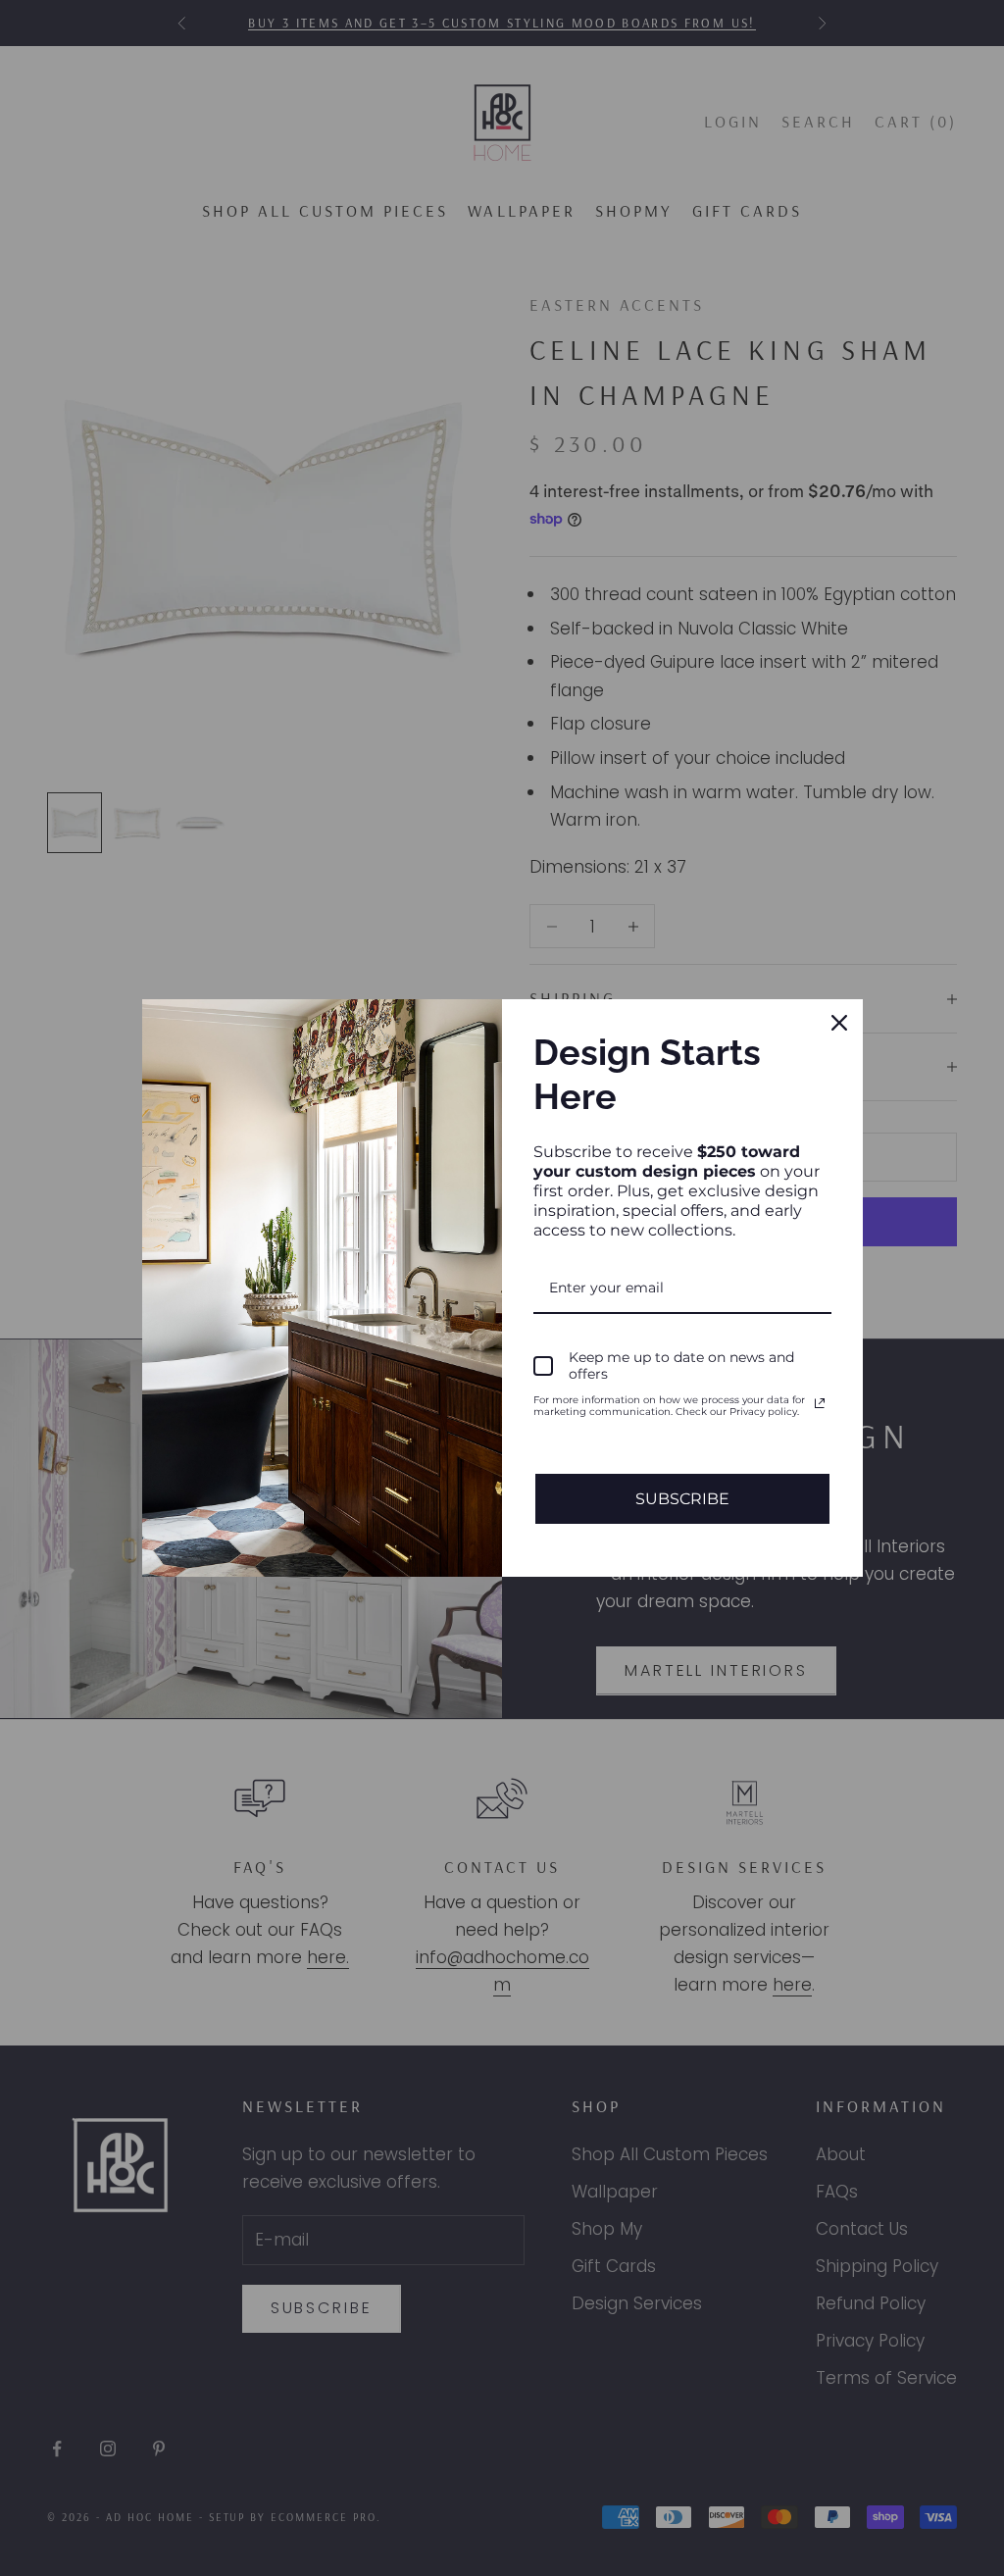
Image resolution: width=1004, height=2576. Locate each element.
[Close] (839, 1023)
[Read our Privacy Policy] (820, 1403)
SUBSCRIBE (682, 1499)
